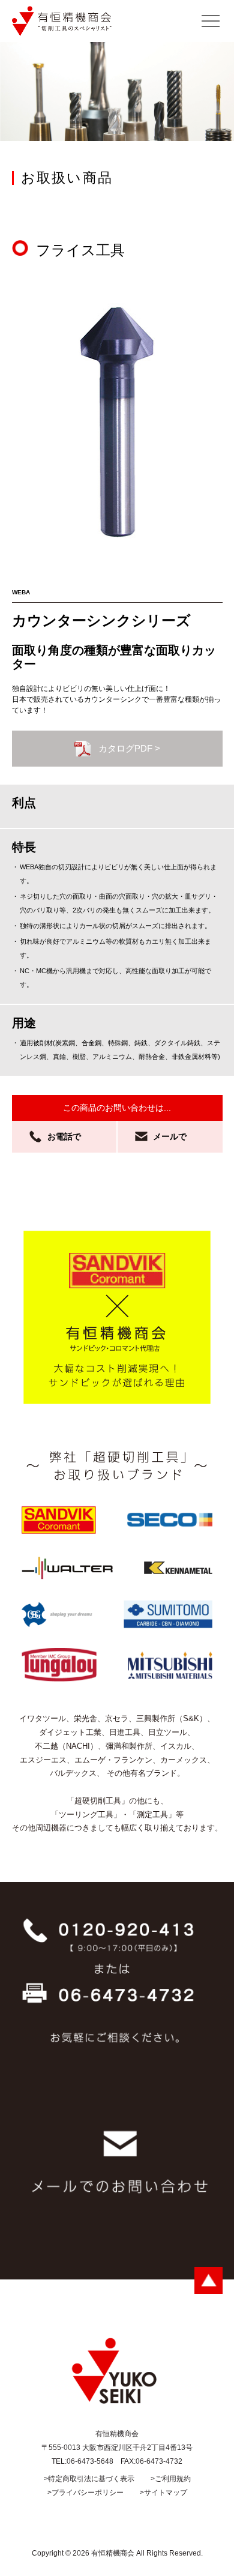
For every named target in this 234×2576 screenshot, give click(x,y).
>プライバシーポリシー (85, 2493)
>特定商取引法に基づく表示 (89, 2479)
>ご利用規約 (171, 2479)
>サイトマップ (163, 2493)
